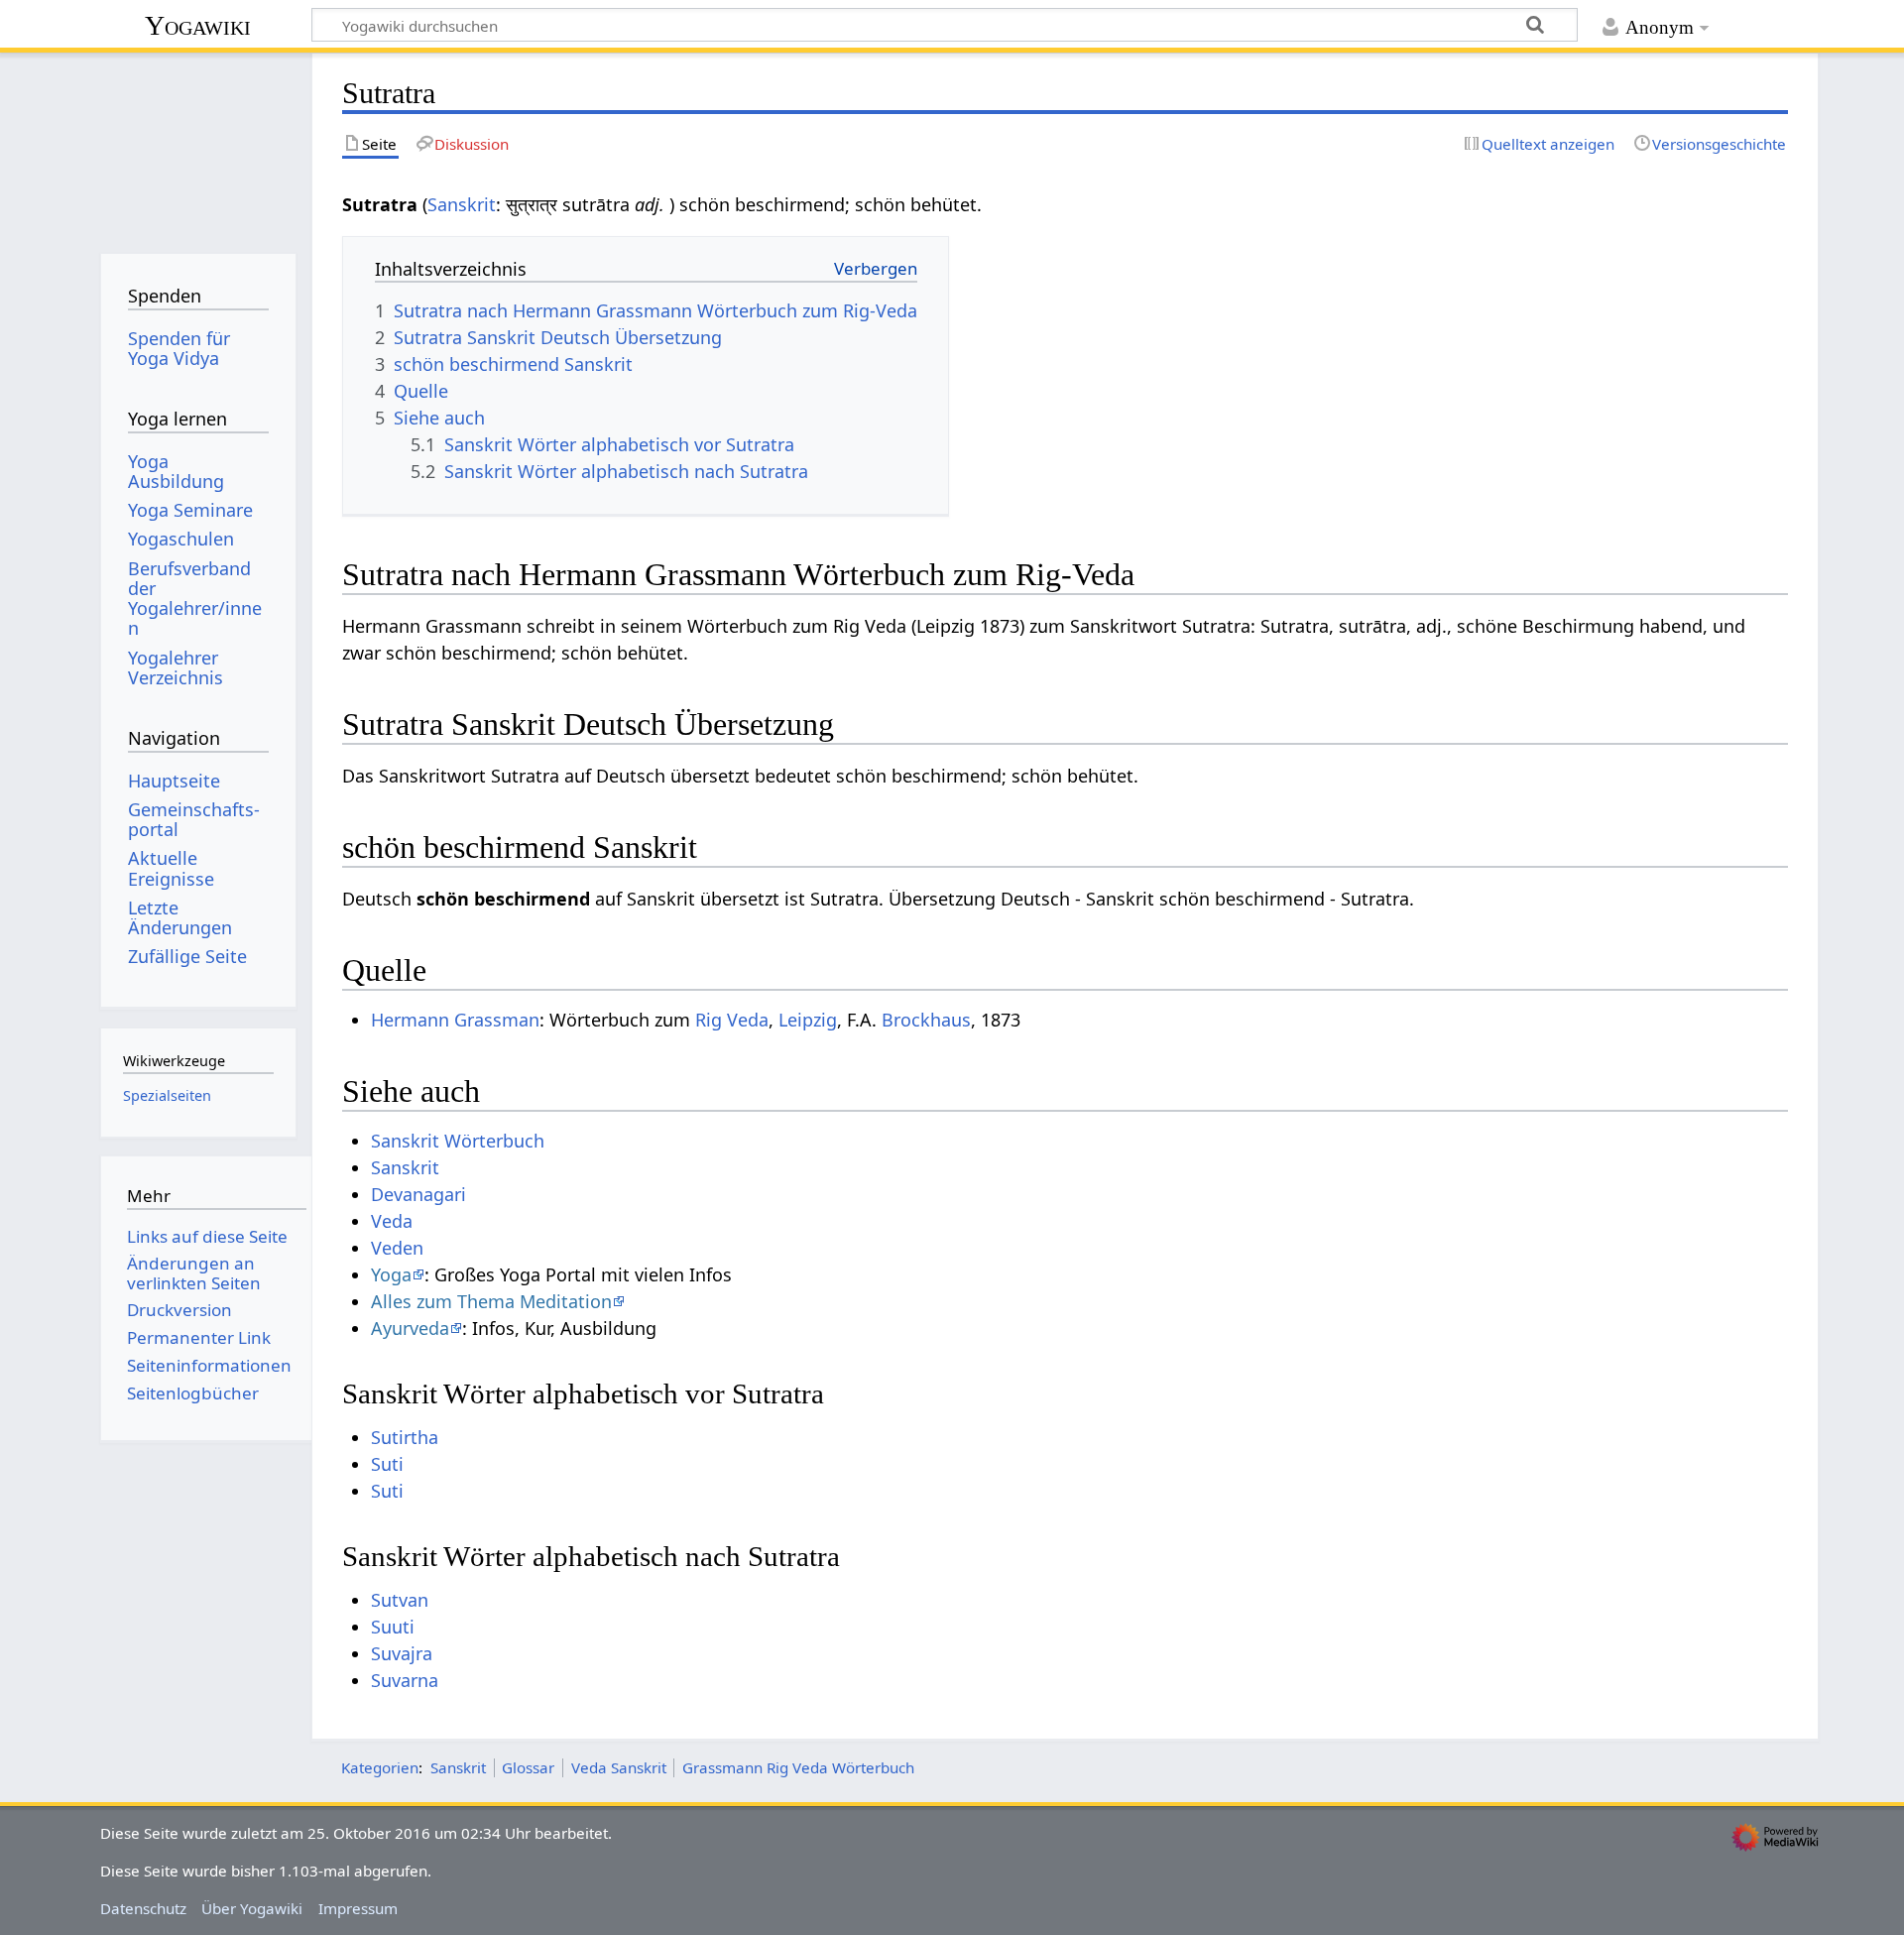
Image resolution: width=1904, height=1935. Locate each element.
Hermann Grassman (455, 1020)
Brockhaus (926, 1020)
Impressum (358, 1908)
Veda (392, 1221)
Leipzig (808, 1020)
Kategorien (380, 1767)
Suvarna (405, 1680)
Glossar (528, 1767)
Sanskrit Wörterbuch (458, 1141)
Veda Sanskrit (619, 1767)
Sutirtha (405, 1437)
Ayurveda (410, 1328)
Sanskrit (462, 204)
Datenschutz (143, 1908)
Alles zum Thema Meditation (491, 1301)
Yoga (391, 1274)
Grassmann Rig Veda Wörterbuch (798, 1767)
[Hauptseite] (198, 146)
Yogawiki (198, 25)
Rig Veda (732, 1020)
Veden (397, 1248)
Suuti (393, 1627)
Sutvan (400, 1600)
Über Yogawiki (252, 1908)
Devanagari (418, 1194)
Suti (387, 1464)
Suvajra (402, 1653)
